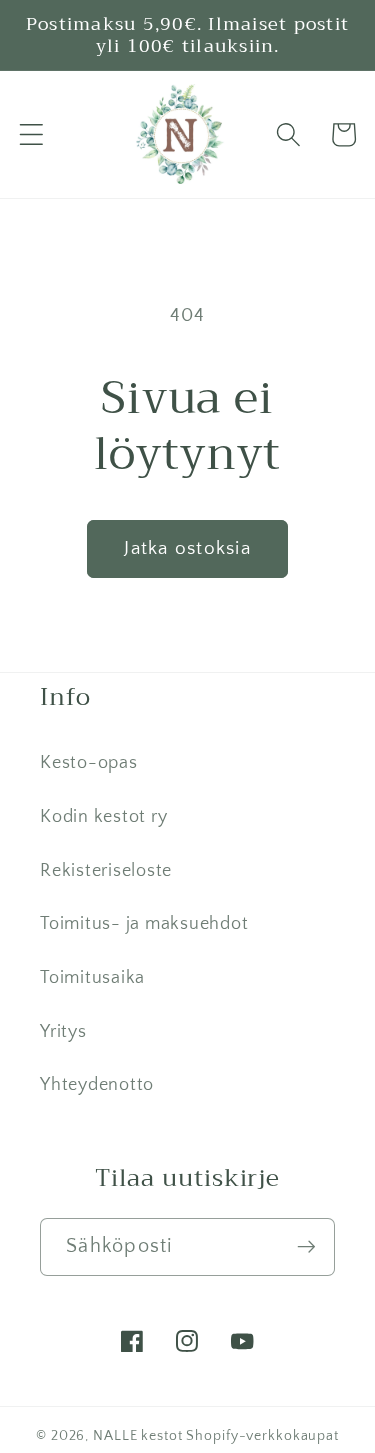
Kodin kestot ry (103, 817)
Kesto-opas (89, 763)
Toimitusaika (92, 978)
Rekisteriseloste (106, 871)
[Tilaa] (306, 1247)
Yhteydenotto (97, 1085)
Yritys (63, 1032)
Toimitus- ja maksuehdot (144, 924)
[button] (31, 134)
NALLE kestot (138, 1436)
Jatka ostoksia (187, 548)
